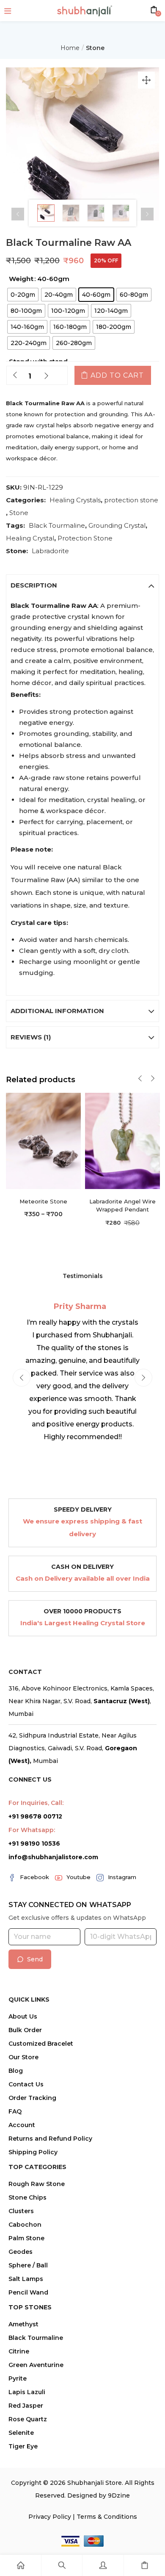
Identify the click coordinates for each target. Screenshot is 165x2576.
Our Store (23, 2057)
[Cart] (144, 2565)
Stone (95, 48)
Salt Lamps (26, 2279)
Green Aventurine (36, 2365)
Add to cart (117, 375)
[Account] (103, 2565)
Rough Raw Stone (37, 2184)
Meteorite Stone (43, 1201)
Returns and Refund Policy (50, 2139)
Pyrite (18, 2378)
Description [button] (34, 585)
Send (35, 1959)
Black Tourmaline (57, 525)
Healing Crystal (30, 538)
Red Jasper (26, 2406)
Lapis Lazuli (27, 2392)
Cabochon (25, 2225)
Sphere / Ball (28, 2265)
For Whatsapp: (32, 1830)
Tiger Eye (23, 2446)
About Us (23, 2016)
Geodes (21, 2252)
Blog (16, 2071)
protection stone (131, 500)
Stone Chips (27, 2197)
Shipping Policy (33, 2152)
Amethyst (23, 2324)
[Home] (21, 2565)
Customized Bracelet (41, 2044)
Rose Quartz (28, 2419)
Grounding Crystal (117, 525)
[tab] (82, 585)
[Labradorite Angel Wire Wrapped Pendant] (122, 1140)
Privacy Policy (50, 2517)
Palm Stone (26, 2238)
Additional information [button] (57, 1011)
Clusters (21, 2211)
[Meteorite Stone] (43, 1140)
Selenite (21, 2433)
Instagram (122, 1877)
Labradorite (50, 551)
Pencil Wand (28, 2292)
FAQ (15, 2111)
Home (70, 48)
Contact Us (26, 2084)
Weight (21, 279)
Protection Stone (85, 538)
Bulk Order (25, 2030)
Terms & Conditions (107, 2517)
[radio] (23, 295)
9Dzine (119, 2495)
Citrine (19, 2351)
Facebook (34, 1877)
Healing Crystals (75, 500)
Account (22, 2125)
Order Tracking (32, 2098)
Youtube (78, 1877)
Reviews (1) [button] (31, 1037)
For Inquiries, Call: (36, 1803)
